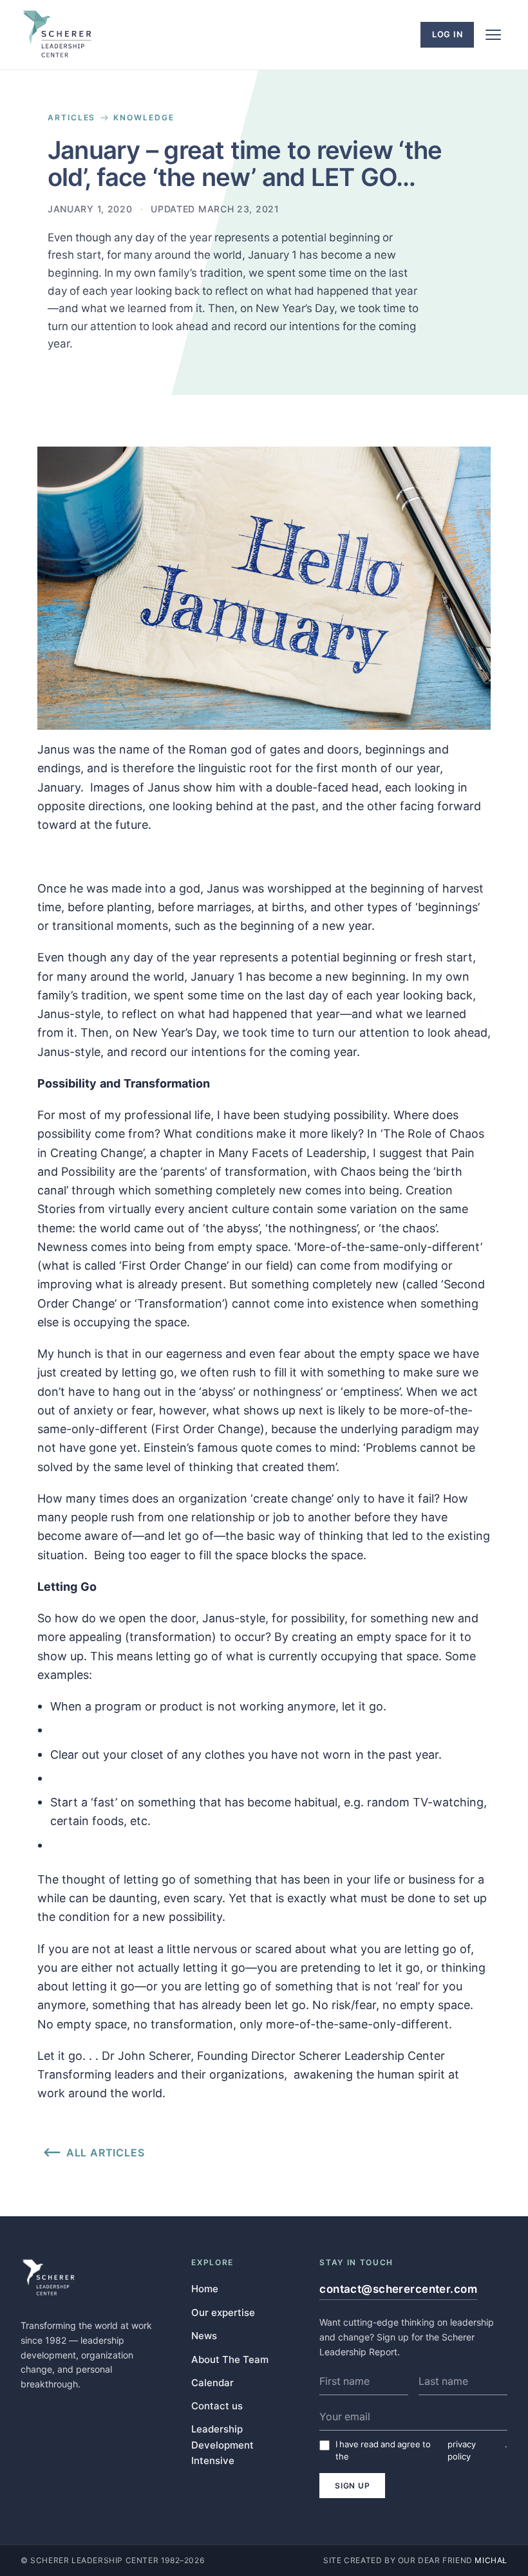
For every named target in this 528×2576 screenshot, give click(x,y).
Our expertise (223, 2312)
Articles (71, 118)
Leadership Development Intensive (222, 2445)
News (204, 2335)
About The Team (230, 2359)
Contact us (217, 2405)
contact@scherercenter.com (398, 2289)
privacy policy (462, 2450)
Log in (448, 34)
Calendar (212, 2382)
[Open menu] (493, 35)
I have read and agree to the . (421, 2450)
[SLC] (57, 35)
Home (205, 2288)
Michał (491, 2560)
